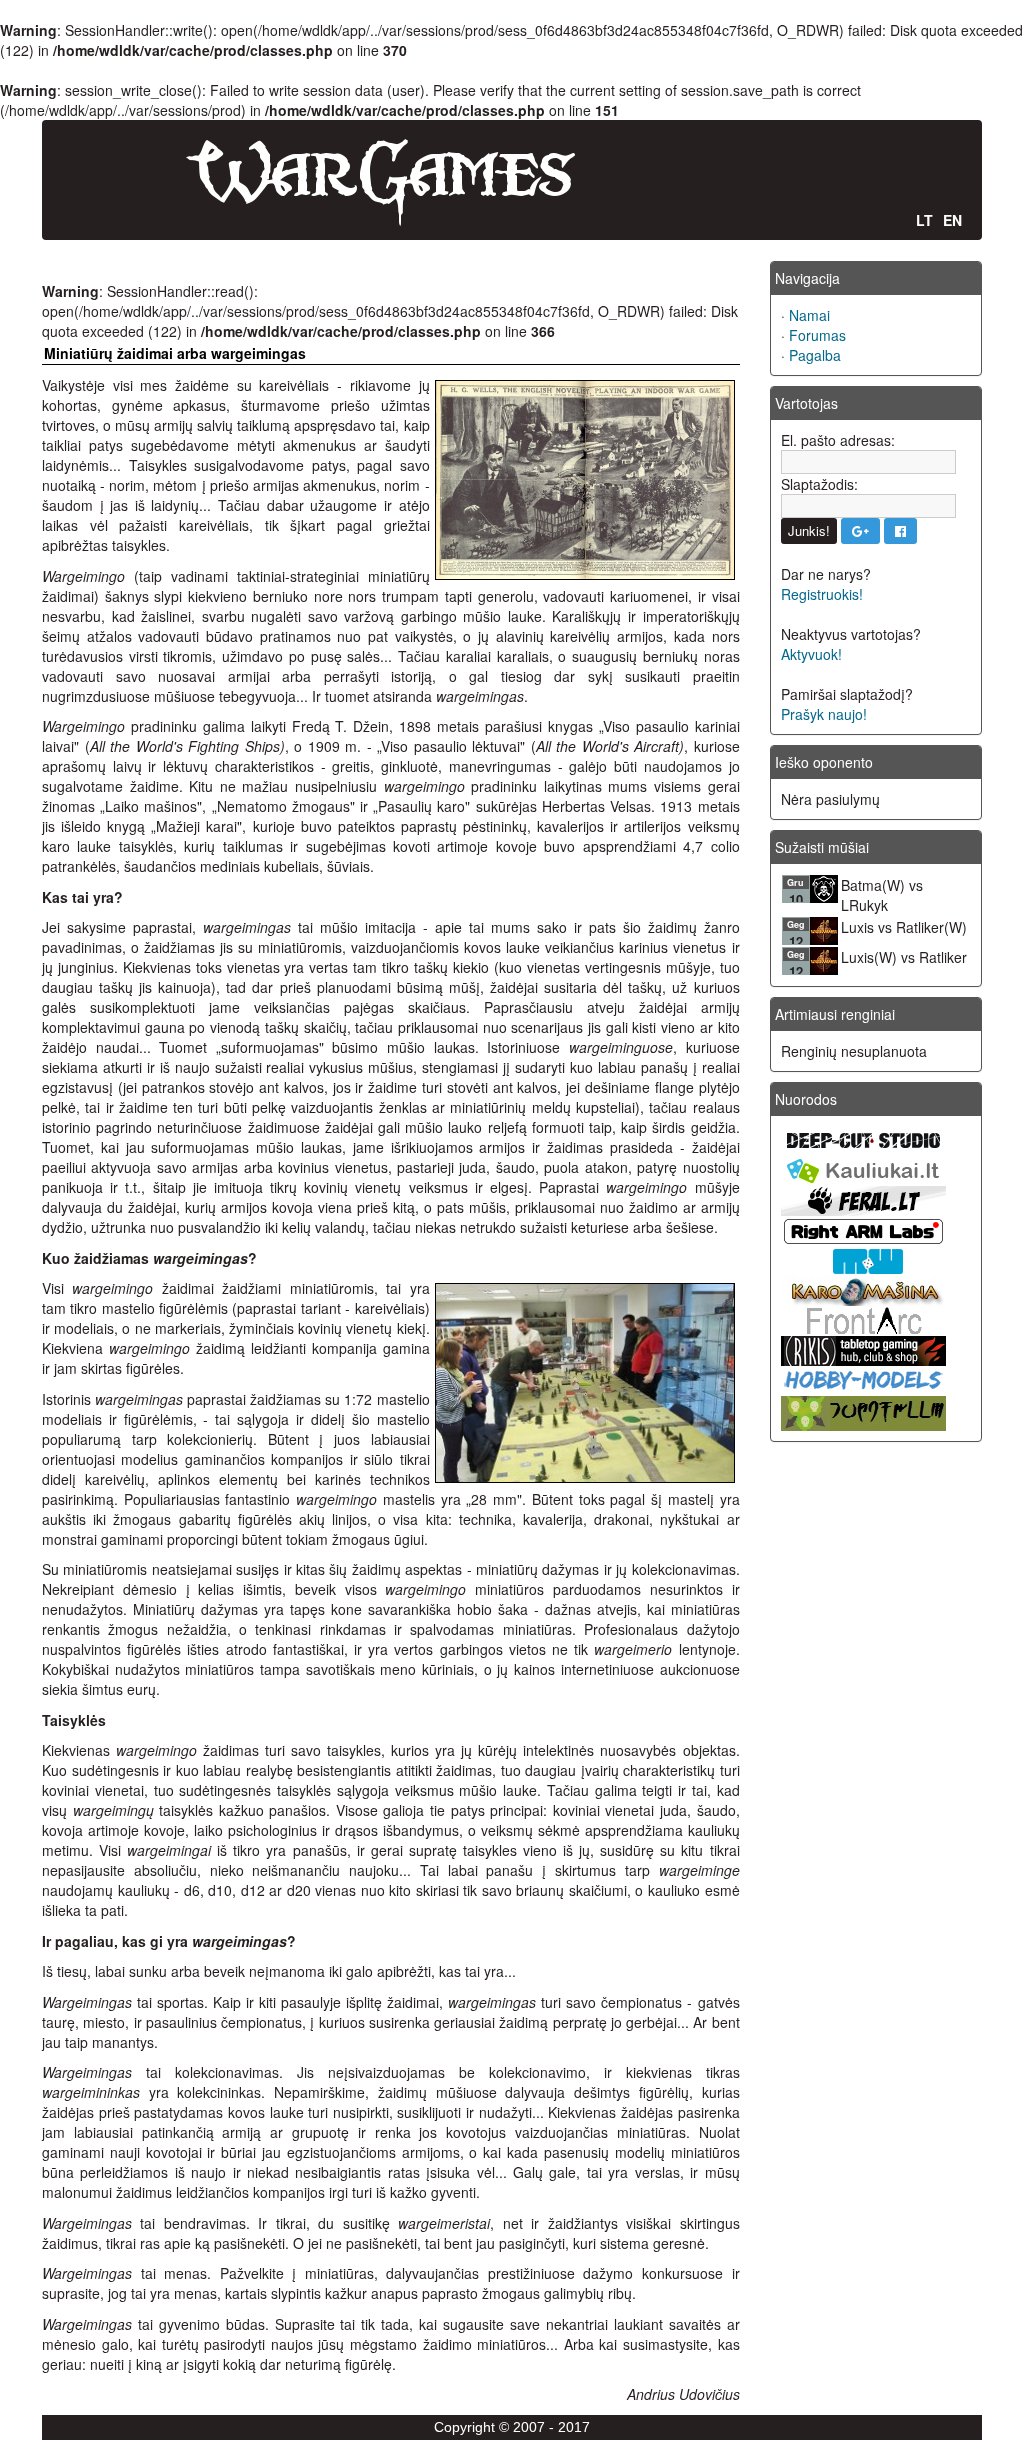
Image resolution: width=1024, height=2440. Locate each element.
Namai (809, 315)
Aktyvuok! (811, 654)
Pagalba (815, 355)
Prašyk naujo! (824, 714)
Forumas (817, 335)
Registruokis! (822, 594)
